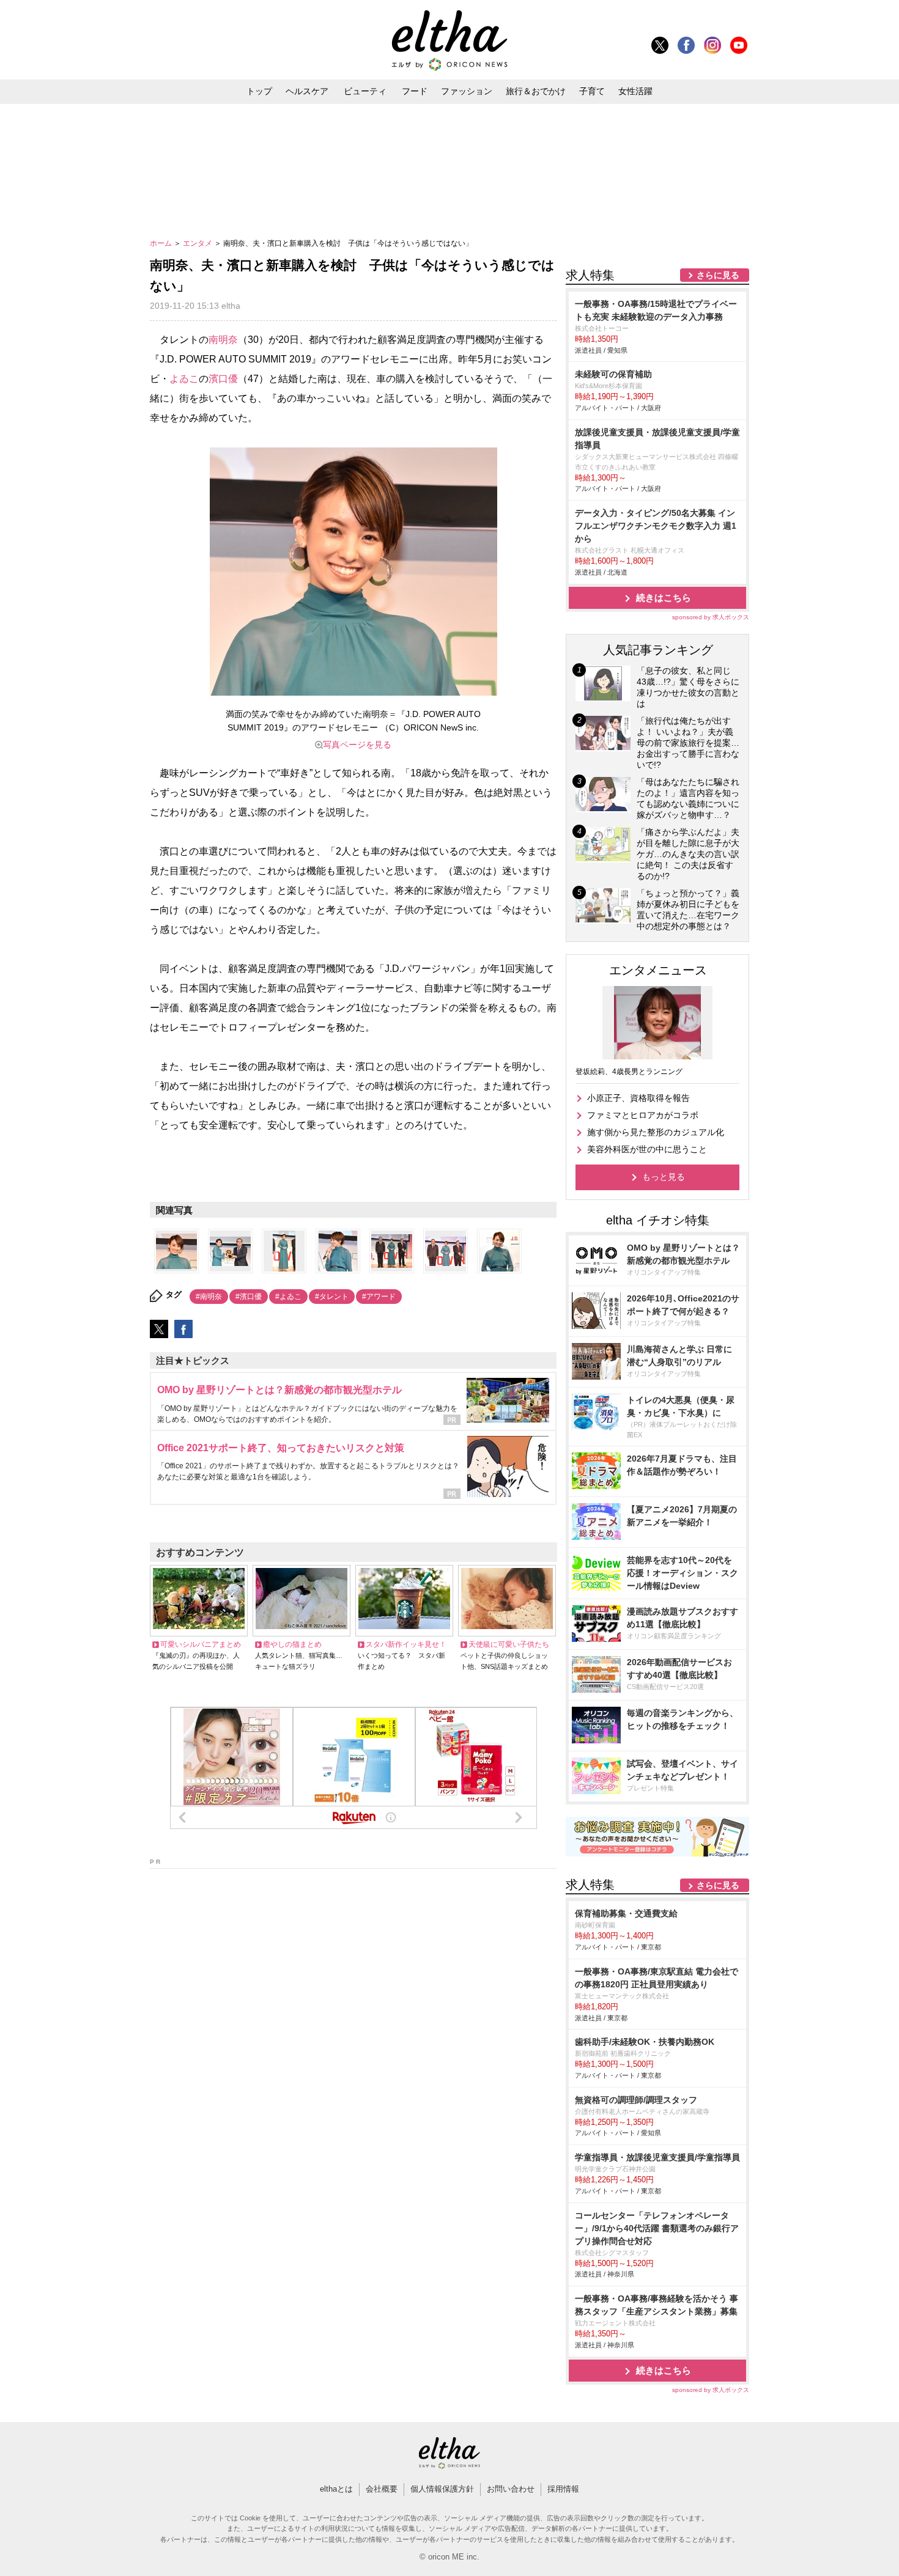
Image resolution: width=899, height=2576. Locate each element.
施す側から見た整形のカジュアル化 (656, 1132)
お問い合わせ (511, 2489)
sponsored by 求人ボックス (711, 617)
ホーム (162, 243)
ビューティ (365, 91)
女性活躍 (635, 91)
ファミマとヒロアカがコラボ (643, 1115)
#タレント (332, 1297)
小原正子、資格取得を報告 (638, 1098)
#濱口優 (249, 1297)
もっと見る (664, 1177)
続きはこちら (664, 598)
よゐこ (184, 379)
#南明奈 (209, 1297)
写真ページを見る (357, 745)
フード (415, 91)
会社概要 (382, 2489)
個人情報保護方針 (442, 2489)
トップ (259, 91)
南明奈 (223, 340)
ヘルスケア (307, 91)
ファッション (467, 91)
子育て (592, 91)
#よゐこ (288, 1297)
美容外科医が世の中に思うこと (647, 1149)
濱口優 (223, 379)
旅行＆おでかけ (536, 91)
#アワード (379, 1297)
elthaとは (336, 2489)
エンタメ (198, 243)
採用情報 (563, 2489)
